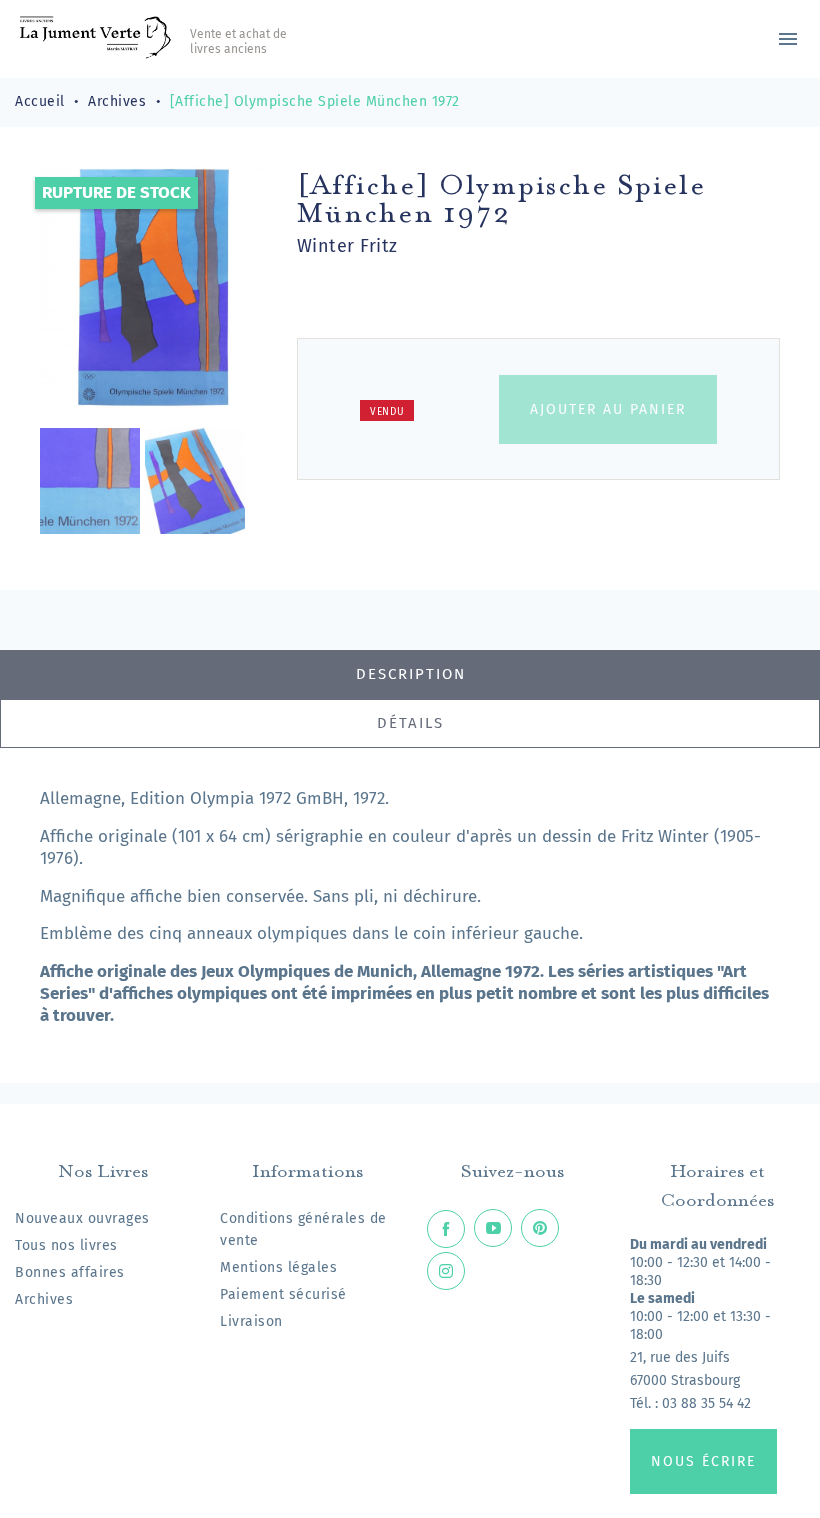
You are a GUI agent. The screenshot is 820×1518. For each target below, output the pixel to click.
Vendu (387, 412)
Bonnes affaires (70, 1272)
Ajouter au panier (608, 409)
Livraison (251, 1321)
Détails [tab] (410, 723)
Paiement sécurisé (283, 1294)
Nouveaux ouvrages (82, 1218)
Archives (44, 1299)
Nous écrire (703, 1461)
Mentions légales (278, 1267)
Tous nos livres (66, 1245)
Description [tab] (411, 674)
